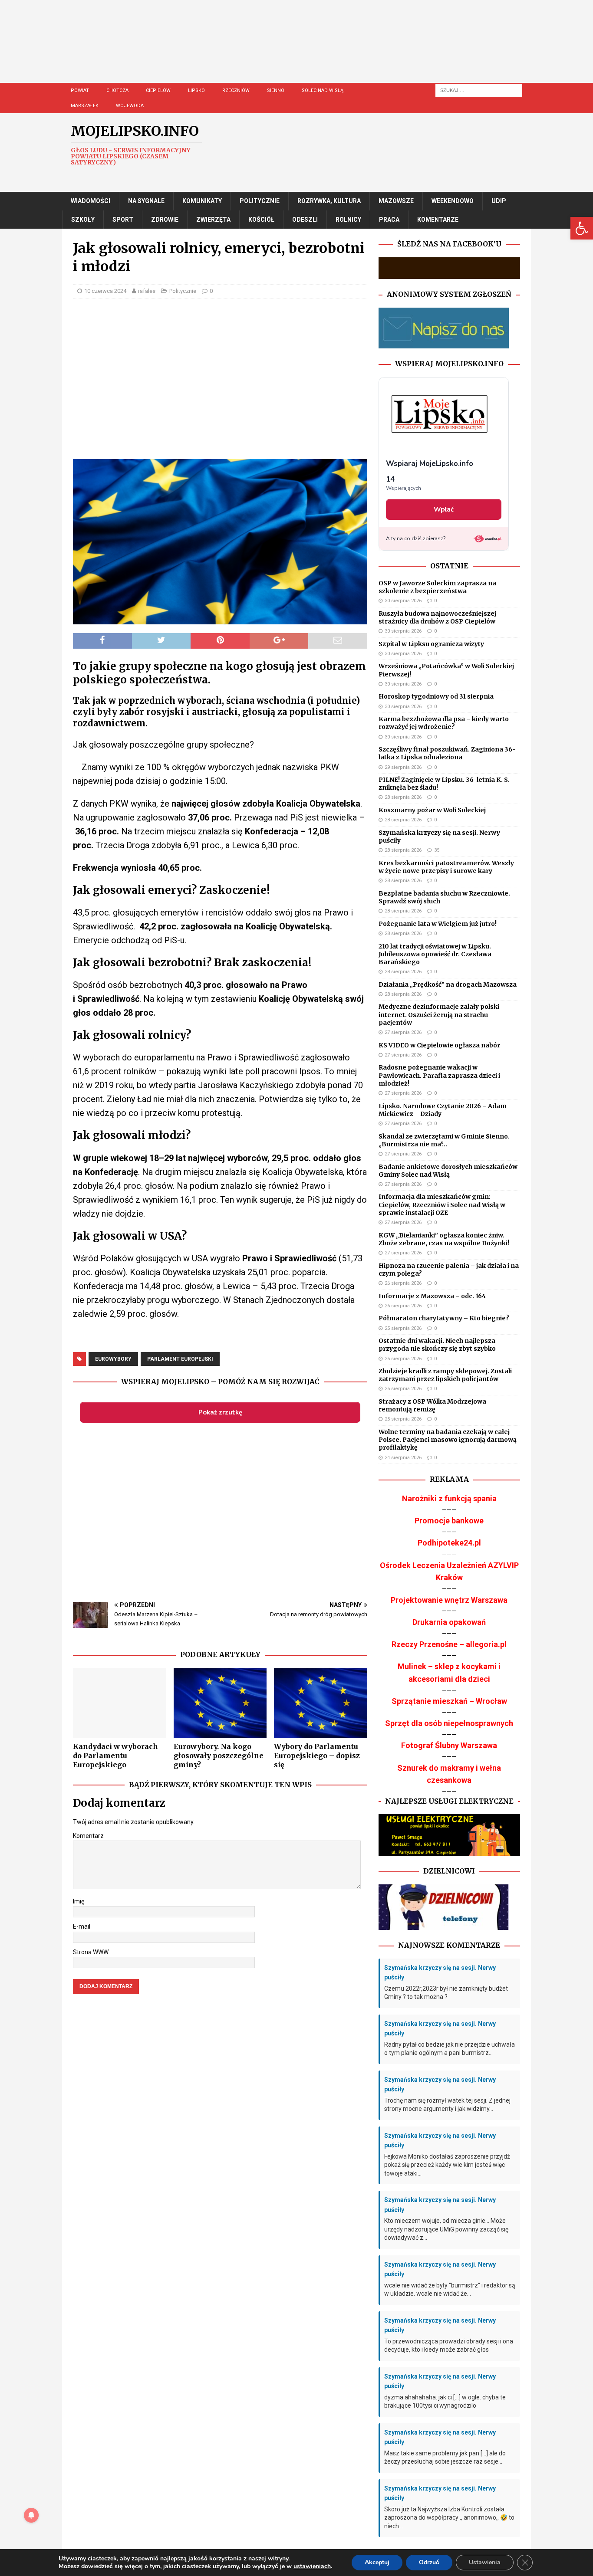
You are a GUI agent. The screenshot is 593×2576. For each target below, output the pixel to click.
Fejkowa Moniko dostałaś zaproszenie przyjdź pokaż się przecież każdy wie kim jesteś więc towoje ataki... (447, 2165)
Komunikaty (202, 201)
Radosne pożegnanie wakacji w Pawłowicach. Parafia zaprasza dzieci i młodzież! (439, 1075)
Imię (79, 1901)
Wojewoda (130, 106)
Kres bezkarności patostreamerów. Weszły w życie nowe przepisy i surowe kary (446, 867)
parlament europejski (180, 1359)
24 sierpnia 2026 (403, 1458)
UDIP (499, 201)
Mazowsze (396, 201)
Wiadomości (91, 201)
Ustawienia (485, 2562)
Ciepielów (158, 90)
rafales (147, 291)
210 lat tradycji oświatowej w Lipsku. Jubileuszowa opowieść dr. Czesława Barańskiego (435, 954)
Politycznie (260, 201)
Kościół (261, 220)
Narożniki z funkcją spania (449, 1498)
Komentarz (88, 1836)
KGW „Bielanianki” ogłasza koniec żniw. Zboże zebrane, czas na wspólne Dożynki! (444, 1239)
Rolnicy (348, 220)
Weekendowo (453, 201)
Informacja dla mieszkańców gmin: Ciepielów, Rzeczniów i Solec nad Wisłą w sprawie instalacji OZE (442, 1204)
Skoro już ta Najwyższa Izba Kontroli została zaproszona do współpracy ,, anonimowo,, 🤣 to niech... (449, 2518)
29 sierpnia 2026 (403, 767)
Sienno (276, 90)
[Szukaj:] (479, 90)
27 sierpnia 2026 (403, 1032)
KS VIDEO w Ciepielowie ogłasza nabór (439, 1045)
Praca (389, 220)
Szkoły (83, 220)
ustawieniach (312, 2566)
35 (437, 850)
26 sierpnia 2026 (403, 1283)
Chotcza (117, 90)
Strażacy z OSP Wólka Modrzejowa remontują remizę (432, 1405)
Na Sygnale (146, 201)
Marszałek (85, 106)
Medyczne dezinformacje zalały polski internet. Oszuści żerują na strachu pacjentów (439, 1014)
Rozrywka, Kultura (329, 201)
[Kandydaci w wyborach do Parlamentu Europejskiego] (120, 1703)
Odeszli (305, 220)
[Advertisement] (323, 50)
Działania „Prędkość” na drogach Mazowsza (448, 984)
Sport (123, 220)
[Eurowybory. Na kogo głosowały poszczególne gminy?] (220, 1703)
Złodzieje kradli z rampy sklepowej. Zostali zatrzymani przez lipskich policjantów (445, 1375)
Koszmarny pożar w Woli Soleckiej (432, 810)
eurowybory (113, 1359)
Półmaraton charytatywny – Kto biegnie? (444, 1318)
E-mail (82, 1926)
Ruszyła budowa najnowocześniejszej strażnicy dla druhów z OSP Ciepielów (437, 617)
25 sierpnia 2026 (403, 1328)
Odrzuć (429, 2562)
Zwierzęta (213, 220)
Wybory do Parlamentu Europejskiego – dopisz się (317, 1756)
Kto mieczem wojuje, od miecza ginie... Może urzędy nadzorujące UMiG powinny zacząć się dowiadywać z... (446, 2229)
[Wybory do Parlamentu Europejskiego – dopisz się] (321, 1703)
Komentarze (438, 220)
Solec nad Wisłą (323, 90)
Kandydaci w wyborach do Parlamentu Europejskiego (115, 1756)
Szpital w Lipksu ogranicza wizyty (431, 644)
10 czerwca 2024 (105, 291)
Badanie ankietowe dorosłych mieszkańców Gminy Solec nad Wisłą (448, 1171)
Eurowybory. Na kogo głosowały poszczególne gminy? (219, 1756)
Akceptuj (377, 2562)
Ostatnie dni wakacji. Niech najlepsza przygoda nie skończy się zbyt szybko (437, 1345)
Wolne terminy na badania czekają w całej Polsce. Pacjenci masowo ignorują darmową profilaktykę (448, 1440)
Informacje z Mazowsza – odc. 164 (432, 1296)
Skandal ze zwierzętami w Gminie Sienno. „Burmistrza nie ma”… (444, 1140)
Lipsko (196, 90)
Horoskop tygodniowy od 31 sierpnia (436, 696)
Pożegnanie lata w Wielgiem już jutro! (438, 924)
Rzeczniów (236, 90)
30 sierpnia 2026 (403, 601)
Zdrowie (165, 220)
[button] (582, 228)
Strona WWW (91, 1952)
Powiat (80, 90)
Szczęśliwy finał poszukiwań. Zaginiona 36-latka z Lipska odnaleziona (447, 753)
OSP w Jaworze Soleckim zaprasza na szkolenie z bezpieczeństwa (437, 587)
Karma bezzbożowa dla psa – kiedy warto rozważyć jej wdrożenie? (444, 723)
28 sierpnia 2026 (403, 797)
